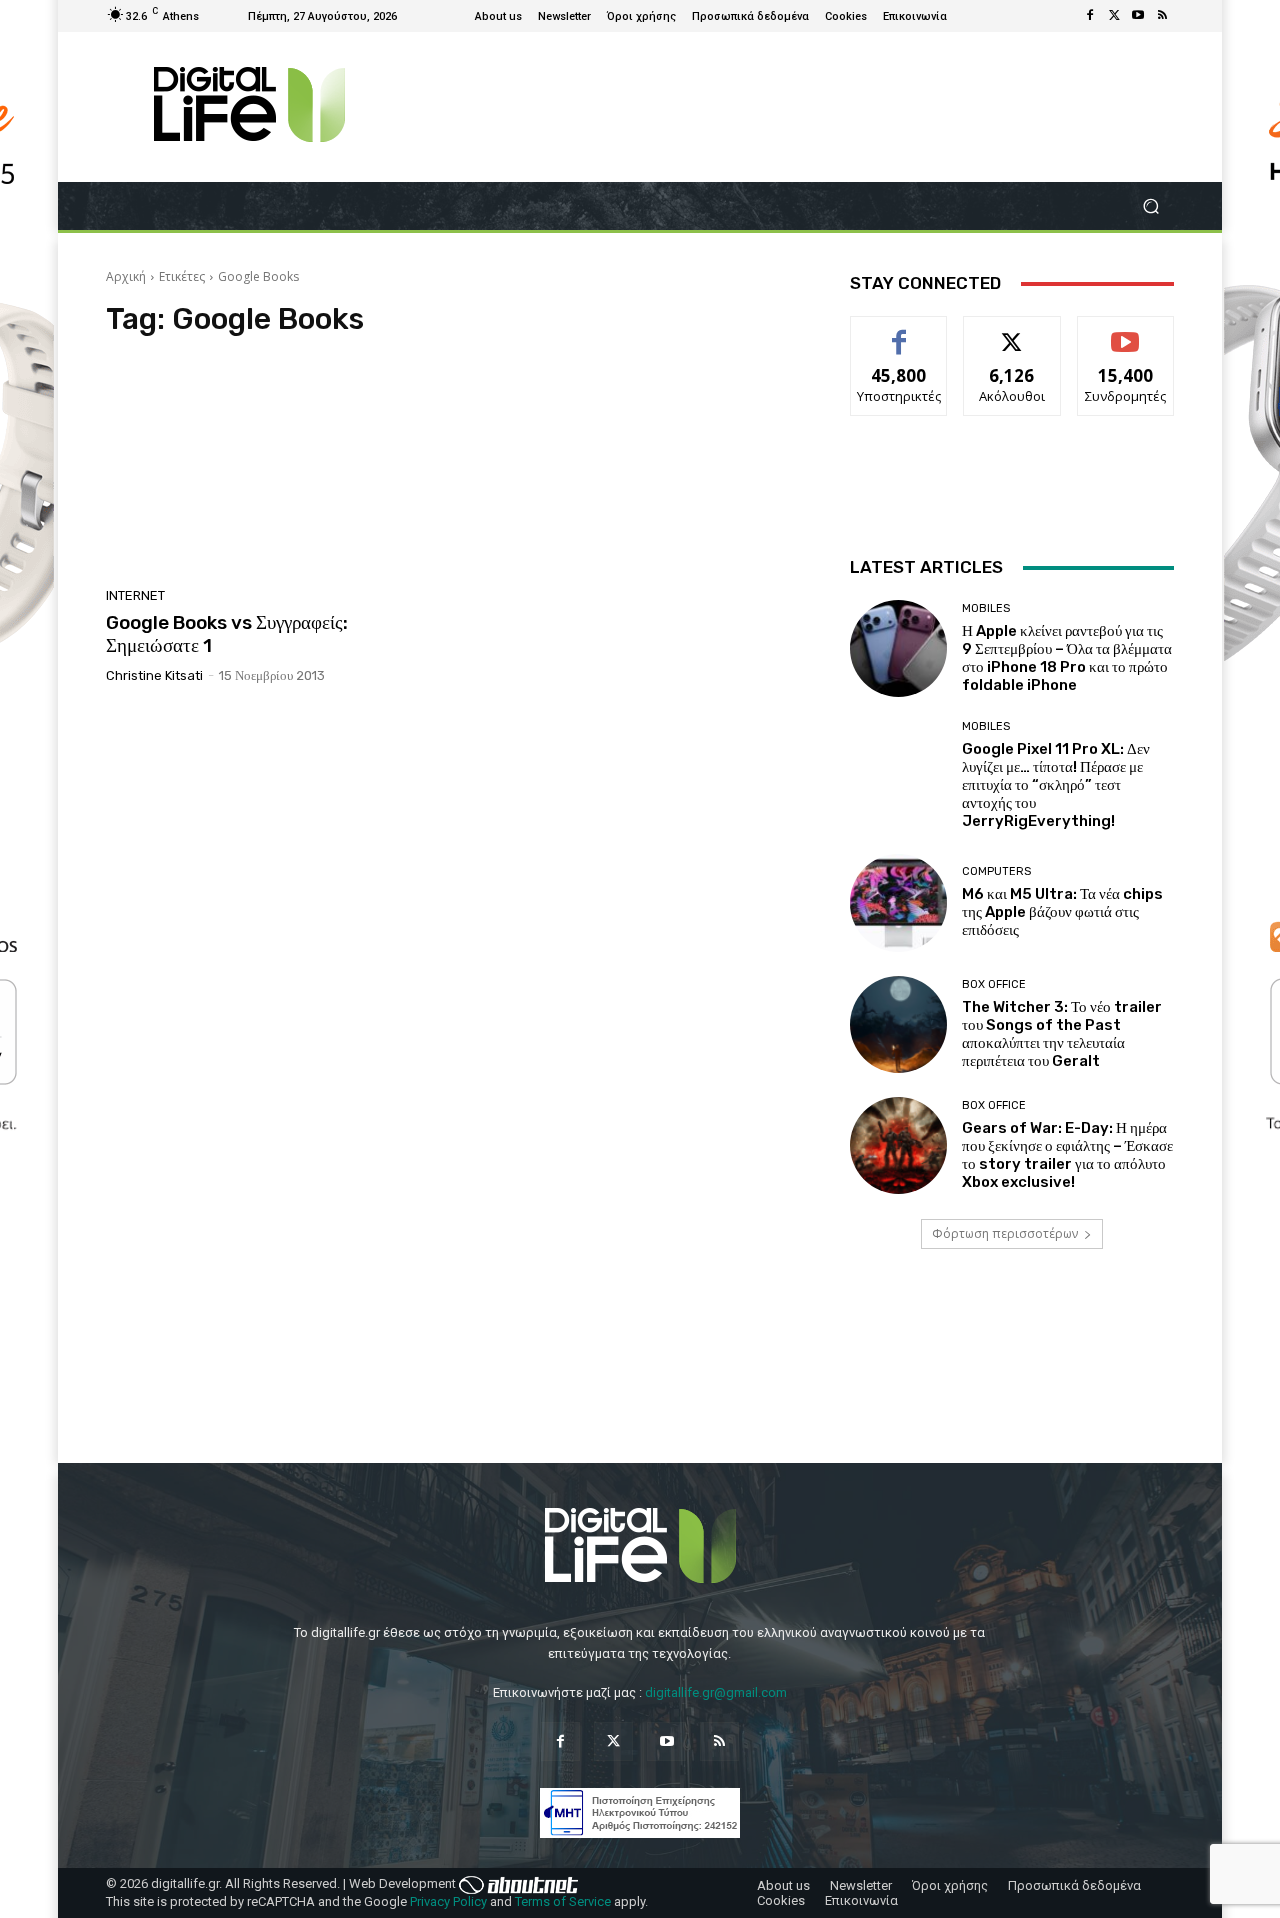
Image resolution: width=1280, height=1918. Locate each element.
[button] (1150, 206)
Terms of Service (563, 1901)
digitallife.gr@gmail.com (716, 1692)
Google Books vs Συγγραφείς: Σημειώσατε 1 (227, 634)
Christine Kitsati (154, 675)
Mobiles (986, 608)
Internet (135, 595)
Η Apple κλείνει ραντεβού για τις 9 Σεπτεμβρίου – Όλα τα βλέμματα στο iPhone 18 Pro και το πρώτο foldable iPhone (1067, 658)
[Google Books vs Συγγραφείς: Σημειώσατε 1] (274, 468)
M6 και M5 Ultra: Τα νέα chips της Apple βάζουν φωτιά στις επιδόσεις (1062, 912)
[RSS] (1162, 16)
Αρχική (126, 276)
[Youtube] (1138, 16)
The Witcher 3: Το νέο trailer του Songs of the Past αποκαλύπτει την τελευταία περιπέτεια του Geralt (1062, 1034)
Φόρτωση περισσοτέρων (1005, 1233)
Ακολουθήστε (1012, 331)
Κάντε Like (899, 331)
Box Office (994, 984)
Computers (996, 871)
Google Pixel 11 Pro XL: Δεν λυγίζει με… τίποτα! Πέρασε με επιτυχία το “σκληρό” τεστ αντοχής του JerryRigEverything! (1056, 785)
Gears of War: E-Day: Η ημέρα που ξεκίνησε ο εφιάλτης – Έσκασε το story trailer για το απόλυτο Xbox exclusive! (1067, 1155)
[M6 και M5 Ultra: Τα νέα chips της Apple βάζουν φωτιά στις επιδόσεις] (898, 902)
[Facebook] (1090, 16)
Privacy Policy (448, 1901)
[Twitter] (1114, 16)
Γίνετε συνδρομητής (1126, 339)
